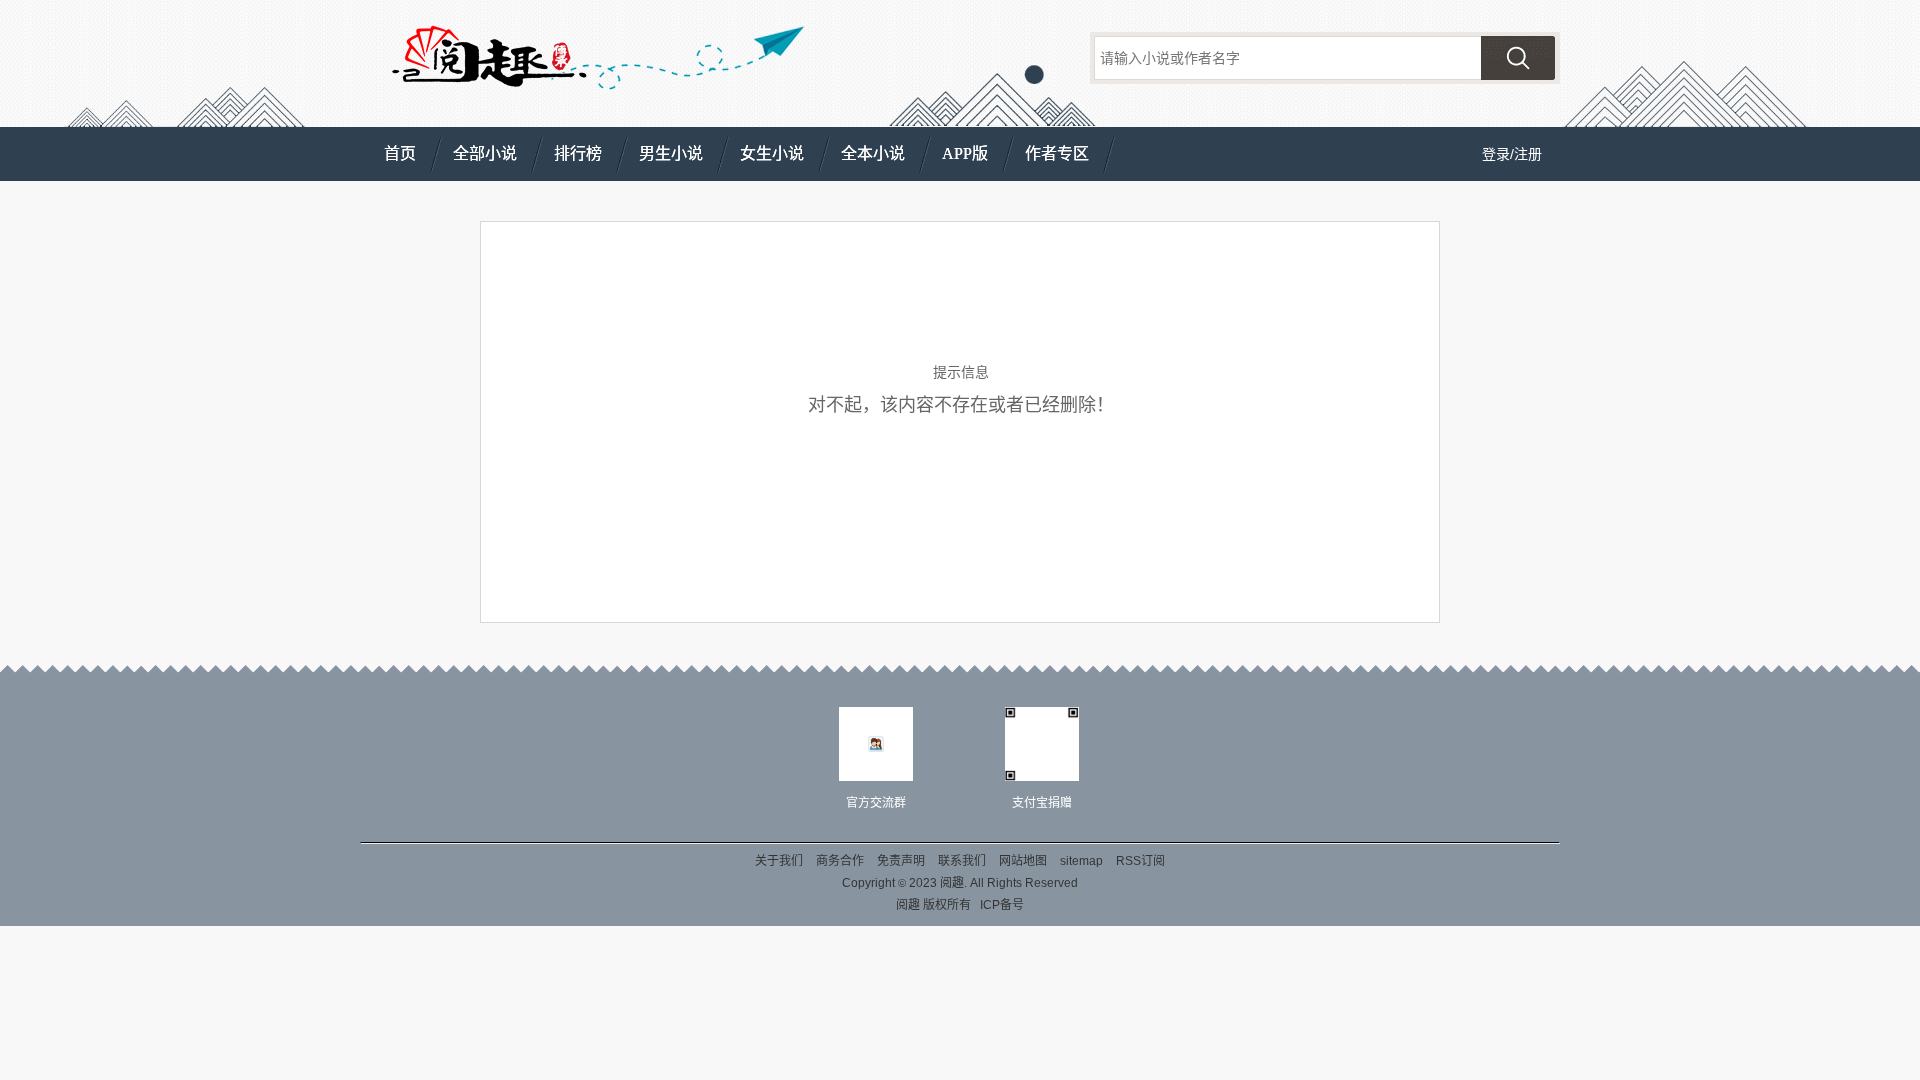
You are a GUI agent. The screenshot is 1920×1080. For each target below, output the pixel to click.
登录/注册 (1512, 154)
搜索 (1518, 58)
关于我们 (779, 861)
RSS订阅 (1140, 861)
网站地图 (1023, 861)
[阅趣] (487, 62)
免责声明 (901, 861)
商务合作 (840, 861)
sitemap (1081, 861)
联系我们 (962, 861)
